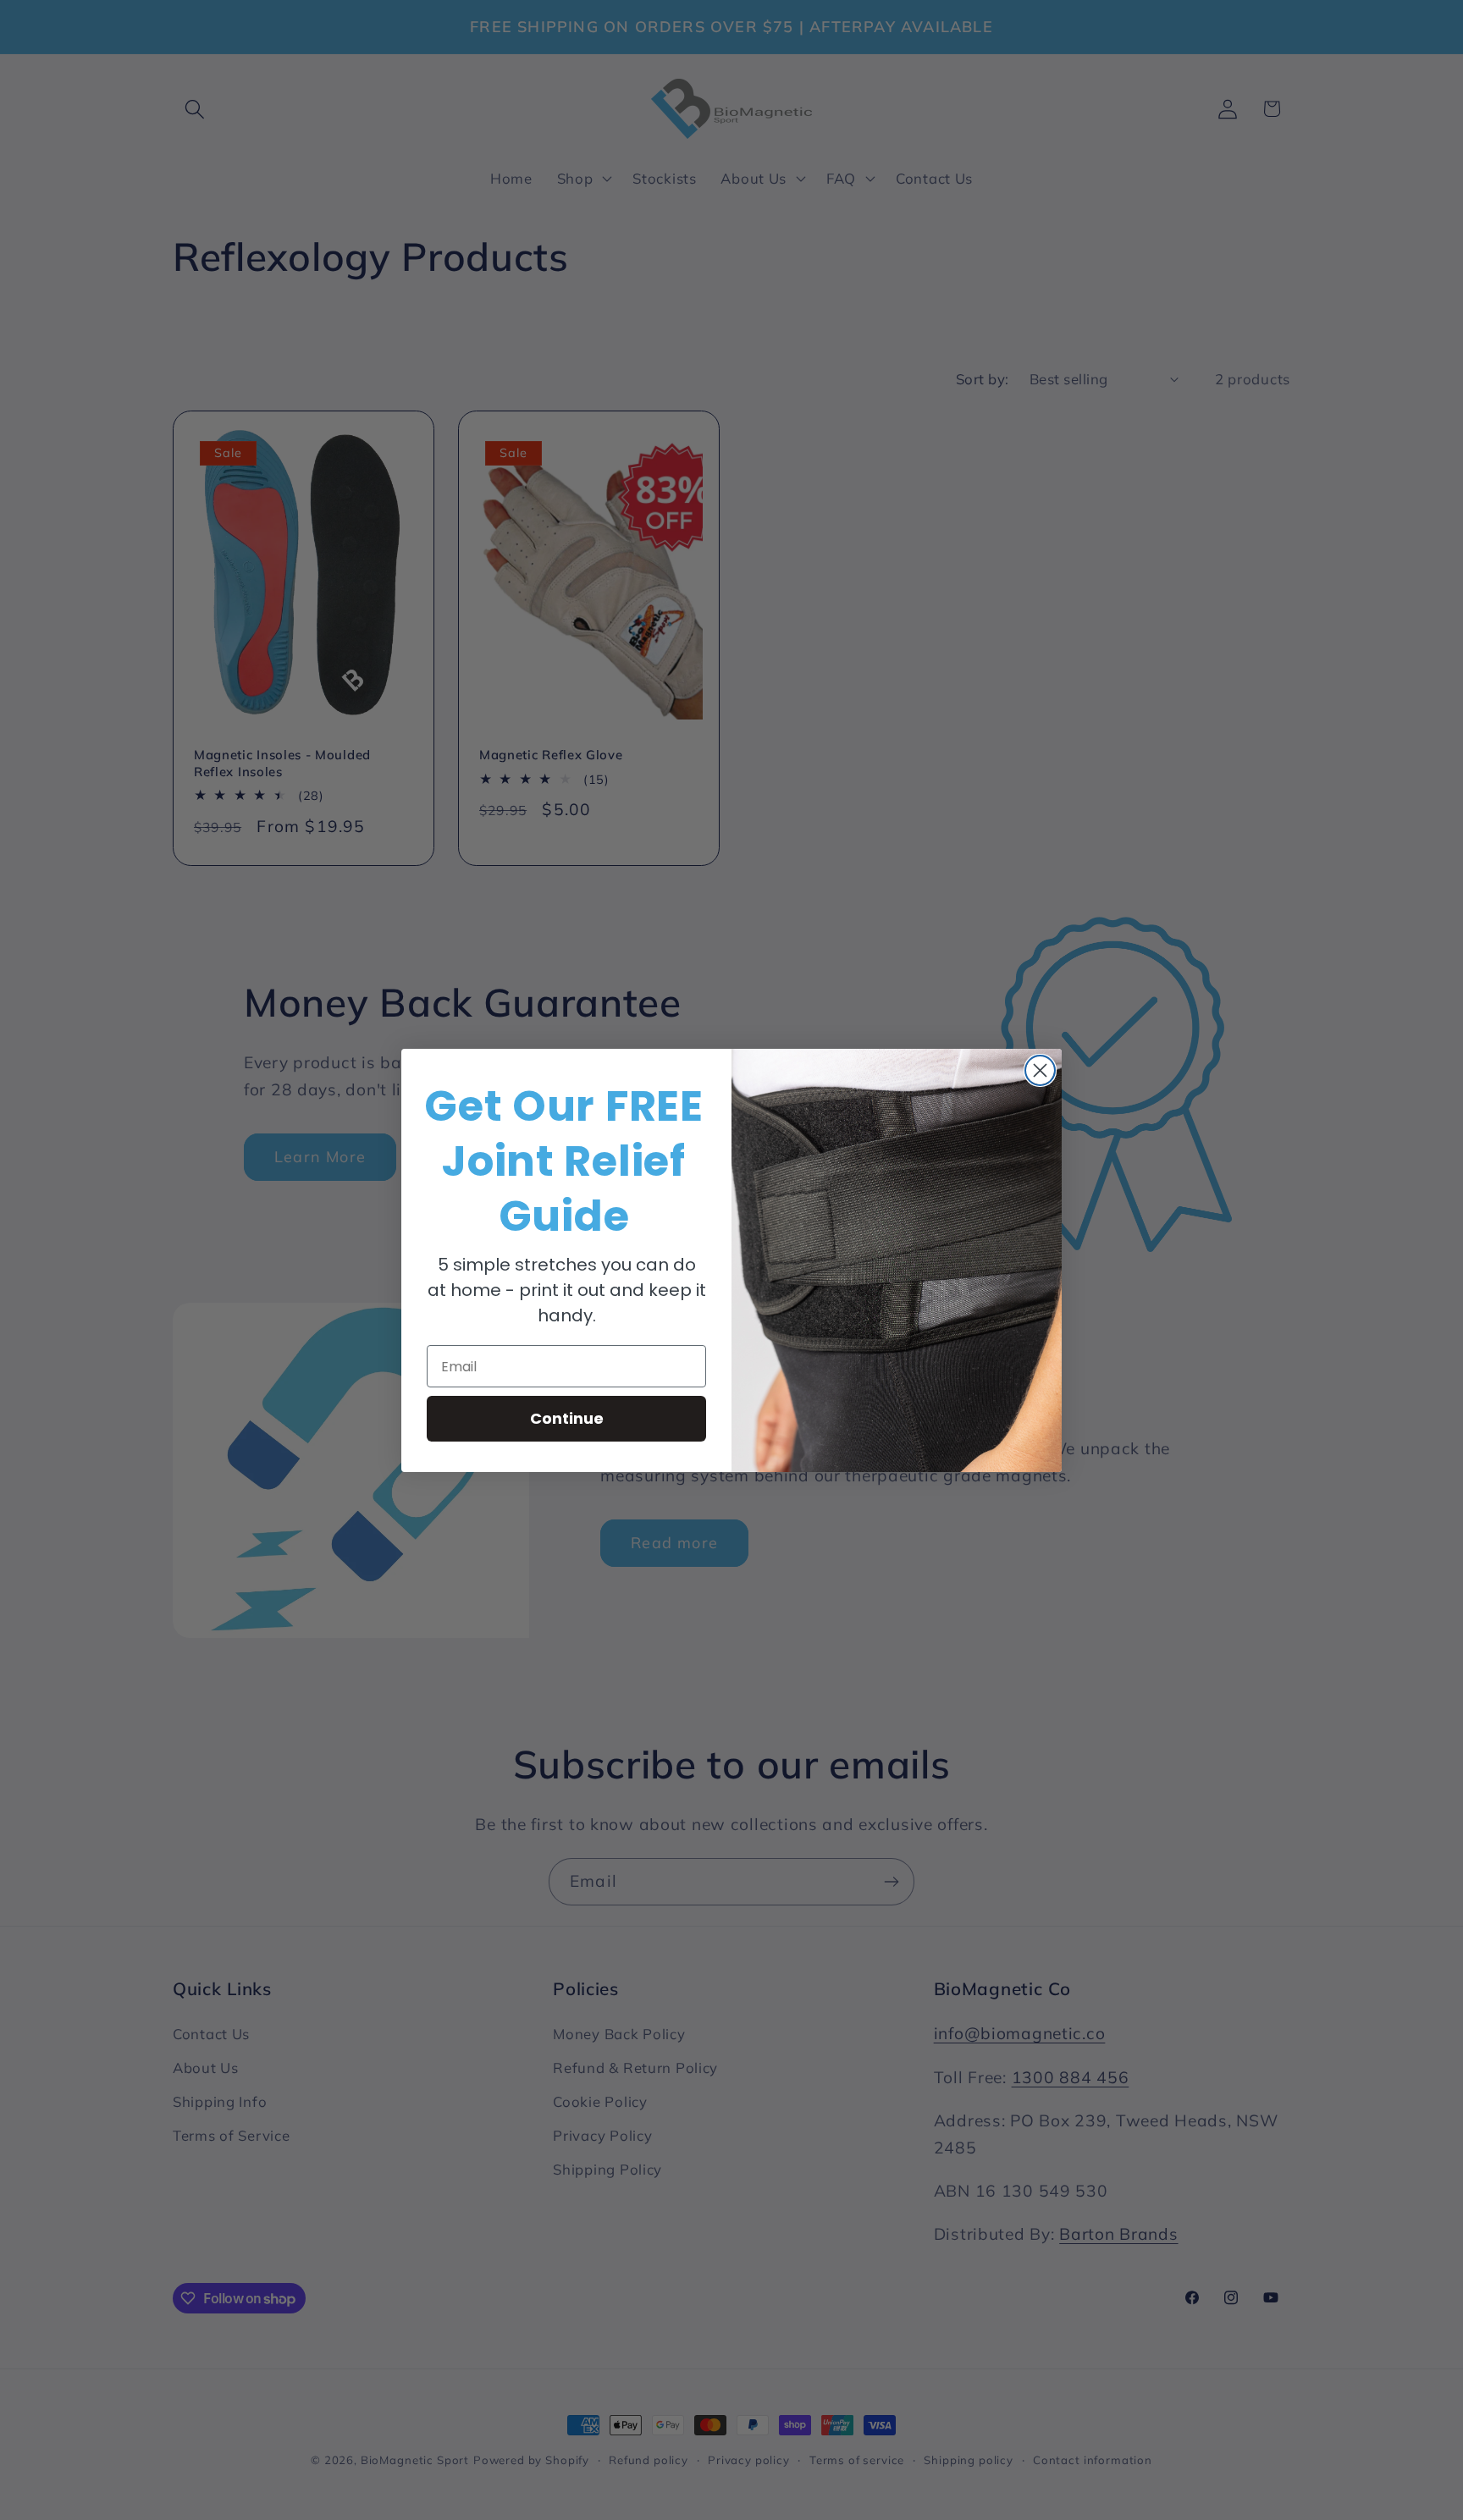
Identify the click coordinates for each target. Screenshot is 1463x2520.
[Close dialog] (1040, 1070)
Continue (567, 1418)
